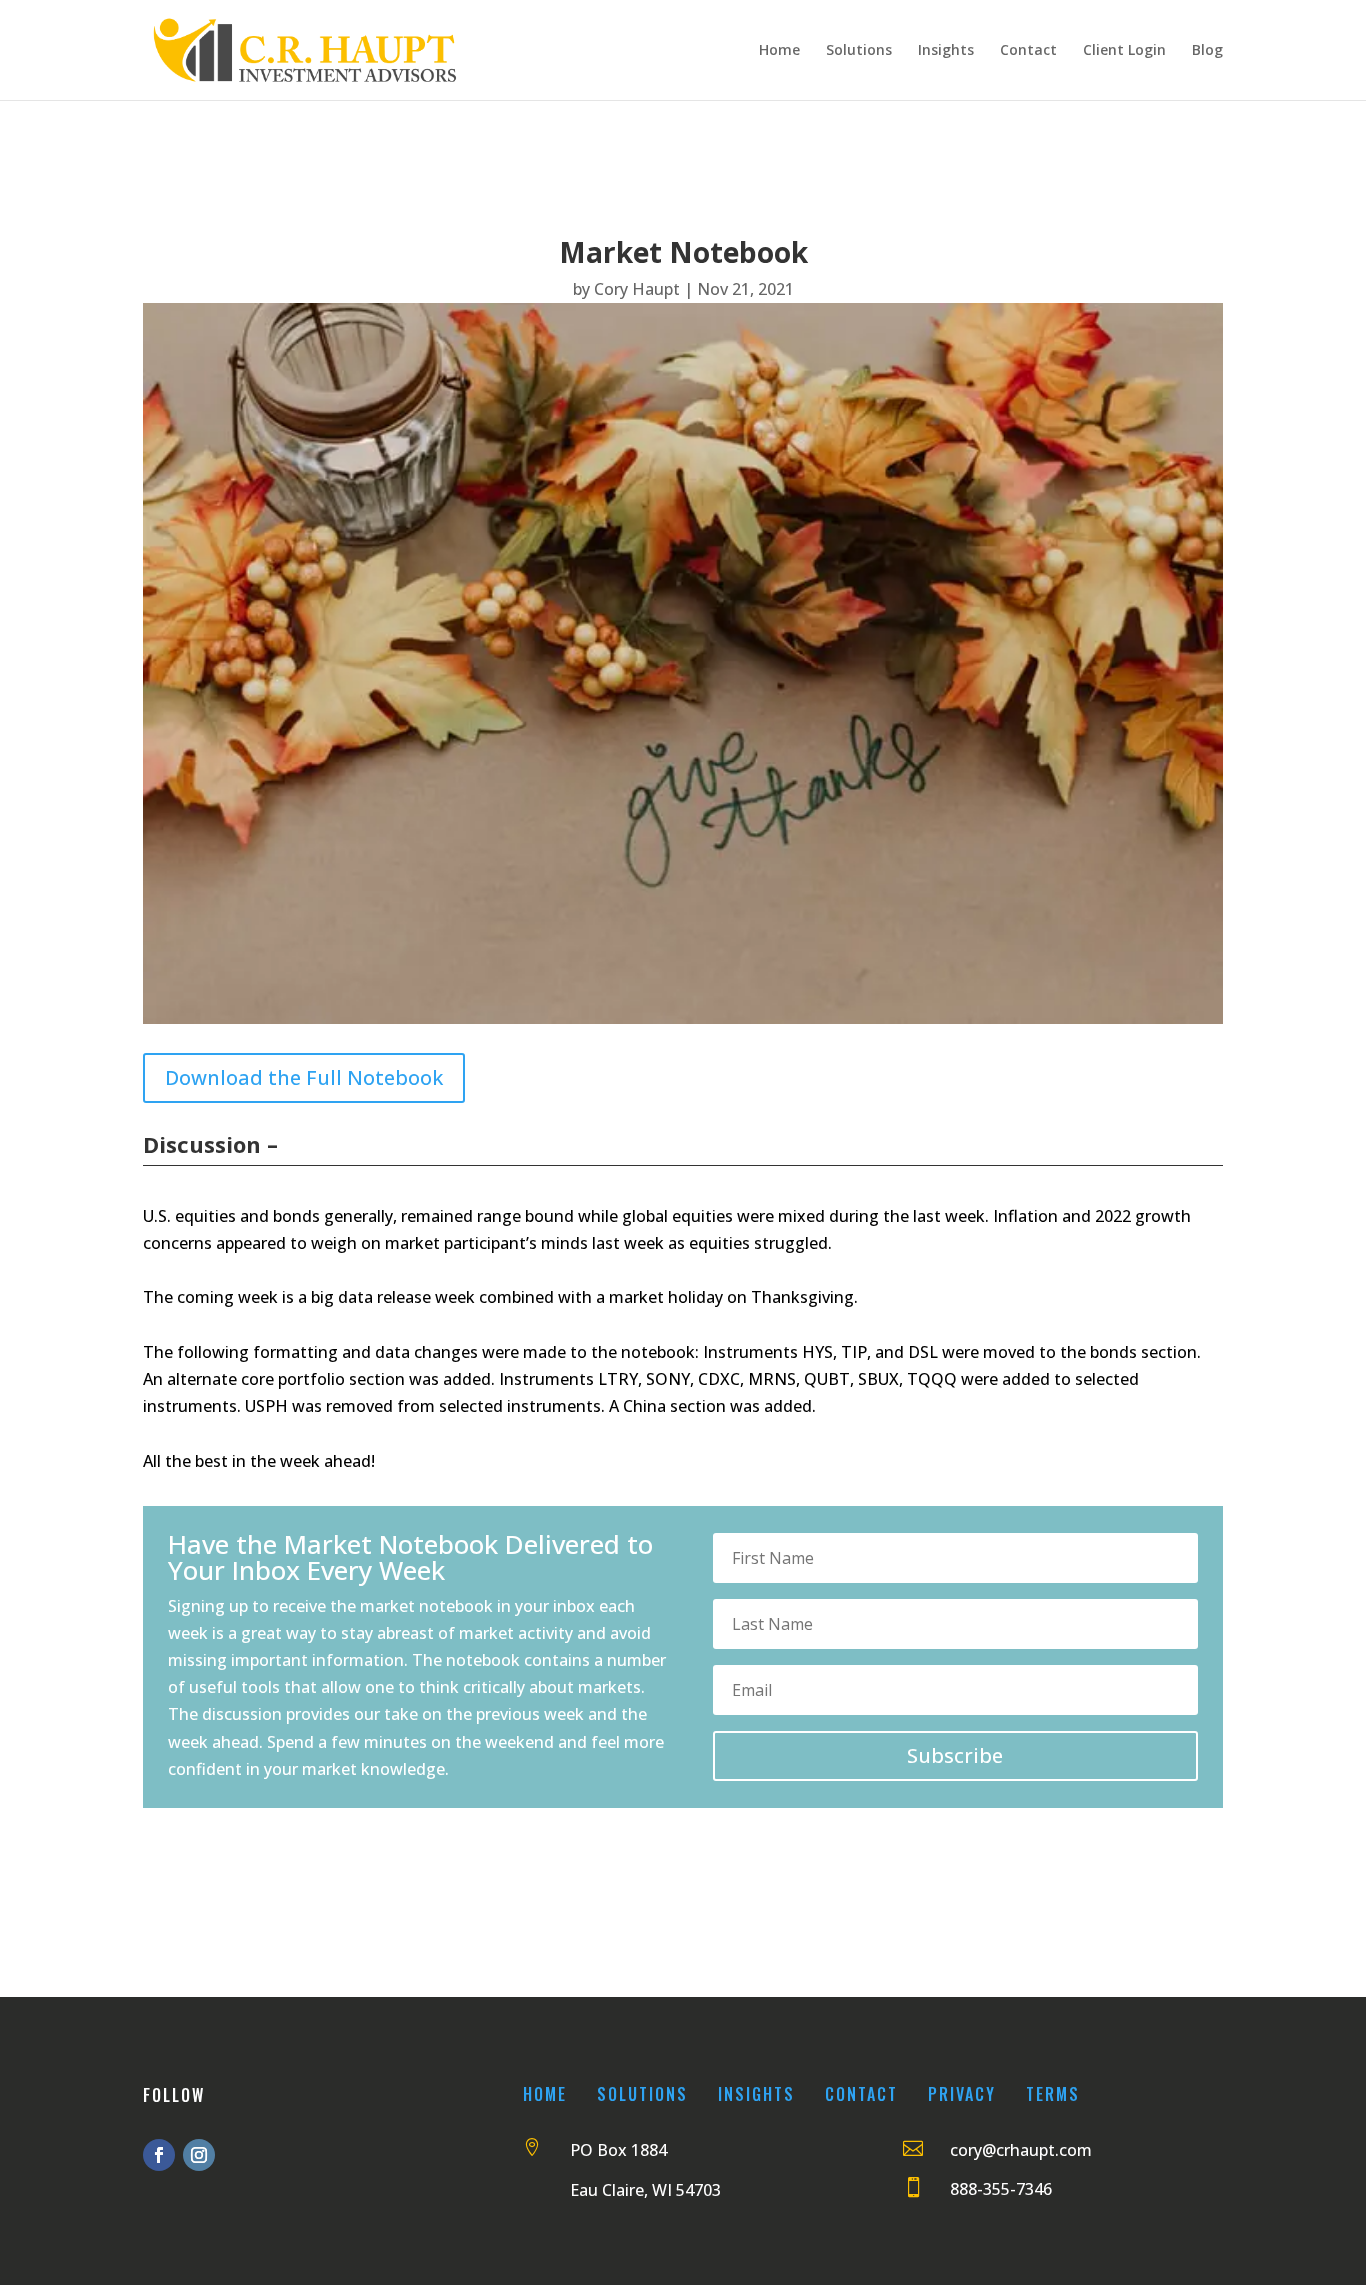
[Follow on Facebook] (159, 2155)
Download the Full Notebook (304, 1077)
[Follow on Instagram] (199, 2155)
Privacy (962, 2094)
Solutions (859, 51)
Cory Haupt (637, 289)
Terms (1053, 2094)
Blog (1207, 51)
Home (779, 51)
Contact (1028, 51)
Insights (946, 51)
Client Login (1124, 51)
